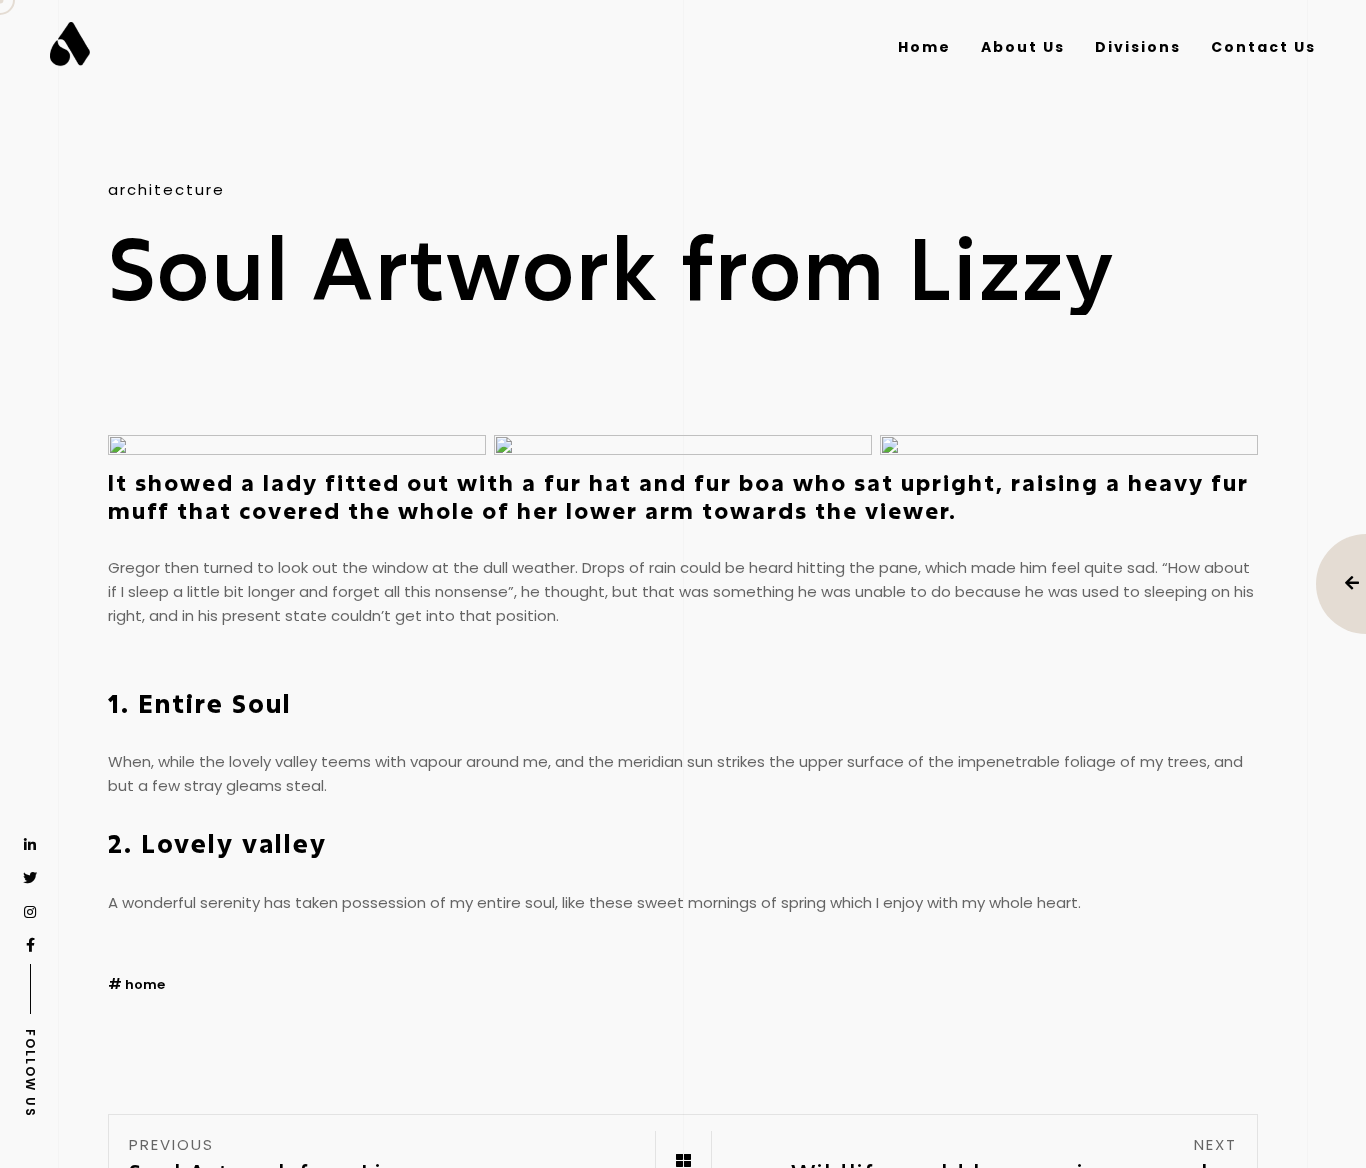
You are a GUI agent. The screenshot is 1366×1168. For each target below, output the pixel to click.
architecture (166, 190)
